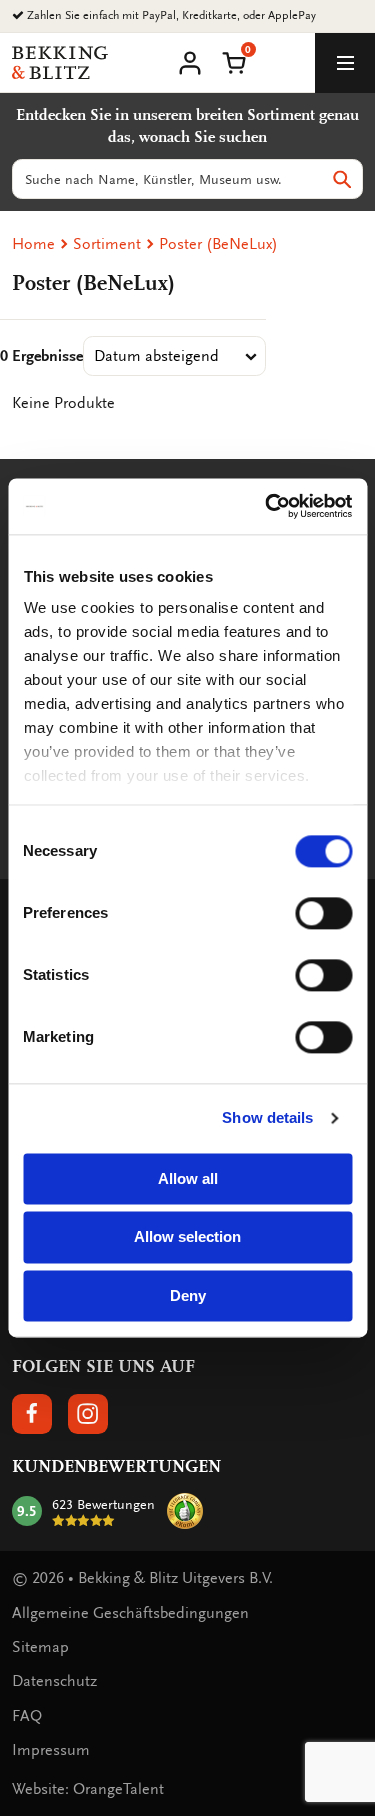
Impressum (51, 1750)
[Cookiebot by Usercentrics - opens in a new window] (267, 506)
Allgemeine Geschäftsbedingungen (130, 1613)
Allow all (188, 1178)
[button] (234, 61)
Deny (188, 1295)
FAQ (27, 1716)
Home (33, 244)
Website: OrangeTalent (88, 1789)
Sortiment (107, 244)
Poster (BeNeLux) (218, 244)
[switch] (323, 913)
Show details (267, 1117)
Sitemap (40, 1647)
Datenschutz (54, 1681)
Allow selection (187, 1237)
